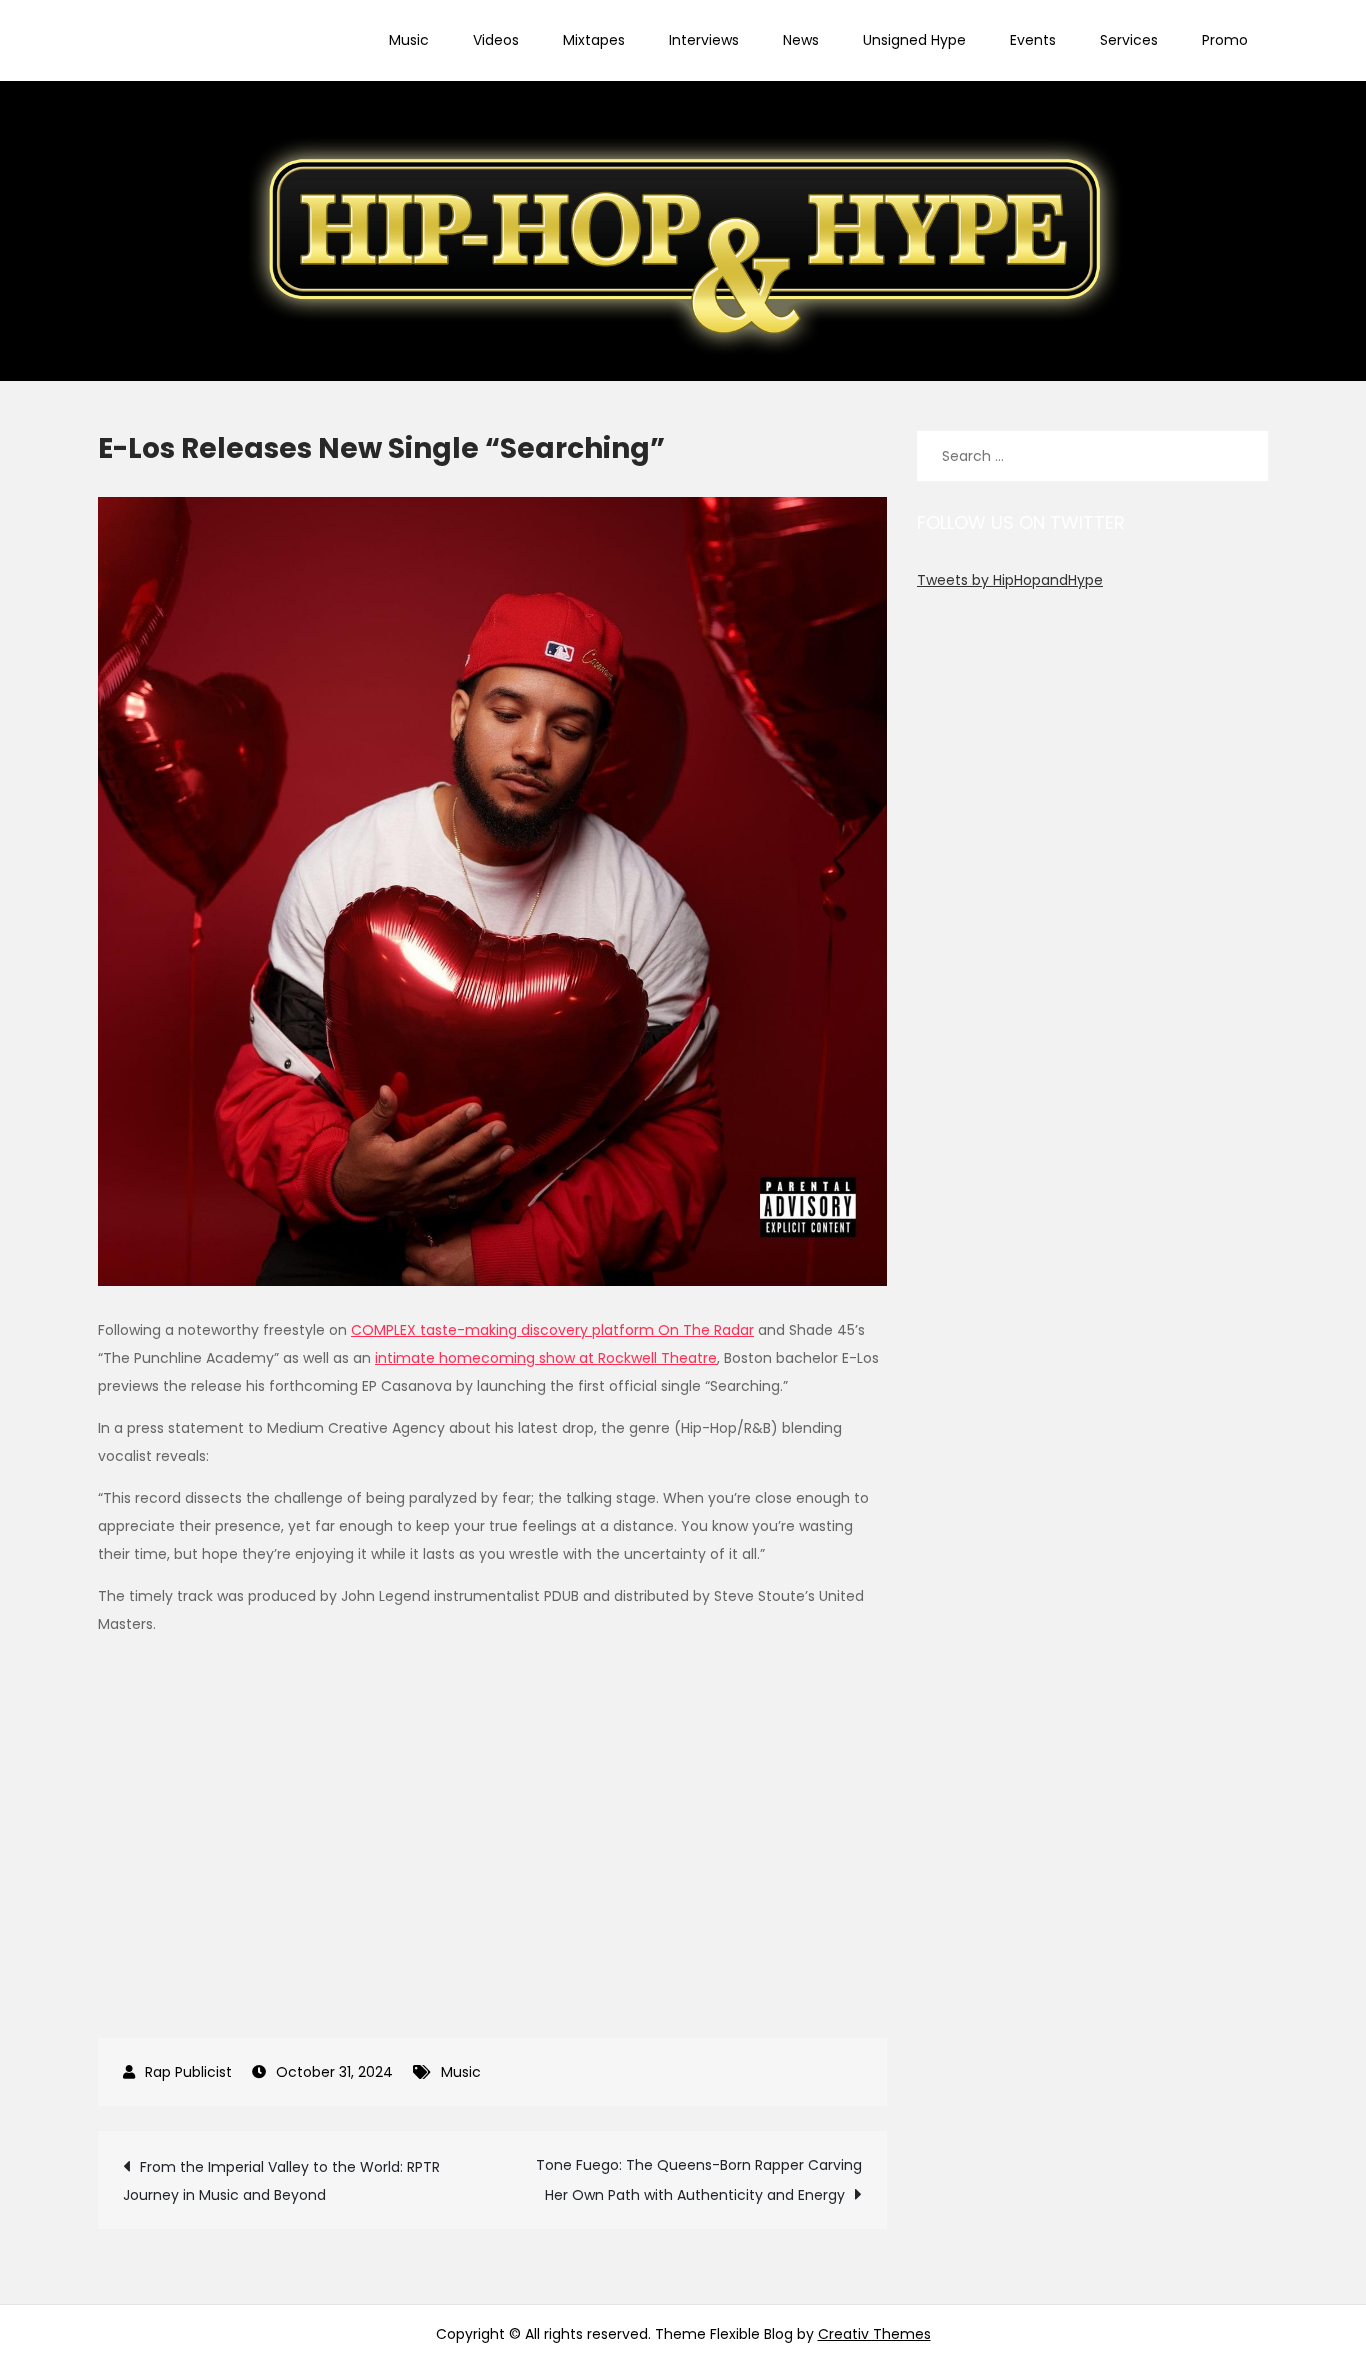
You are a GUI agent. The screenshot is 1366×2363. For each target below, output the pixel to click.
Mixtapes (594, 40)
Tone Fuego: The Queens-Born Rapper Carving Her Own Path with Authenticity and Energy (699, 2180)
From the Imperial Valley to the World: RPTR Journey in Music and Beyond (281, 2181)
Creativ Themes (874, 2334)
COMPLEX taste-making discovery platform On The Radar (552, 1330)
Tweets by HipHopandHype (1010, 580)
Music (409, 40)
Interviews (704, 40)
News (801, 40)
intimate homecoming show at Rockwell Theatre (546, 1358)
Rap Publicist (188, 2072)
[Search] (1243, 456)
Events (1033, 40)
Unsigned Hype (914, 40)
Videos (496, 40)
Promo (1225, 40)
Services (1129, 40)
